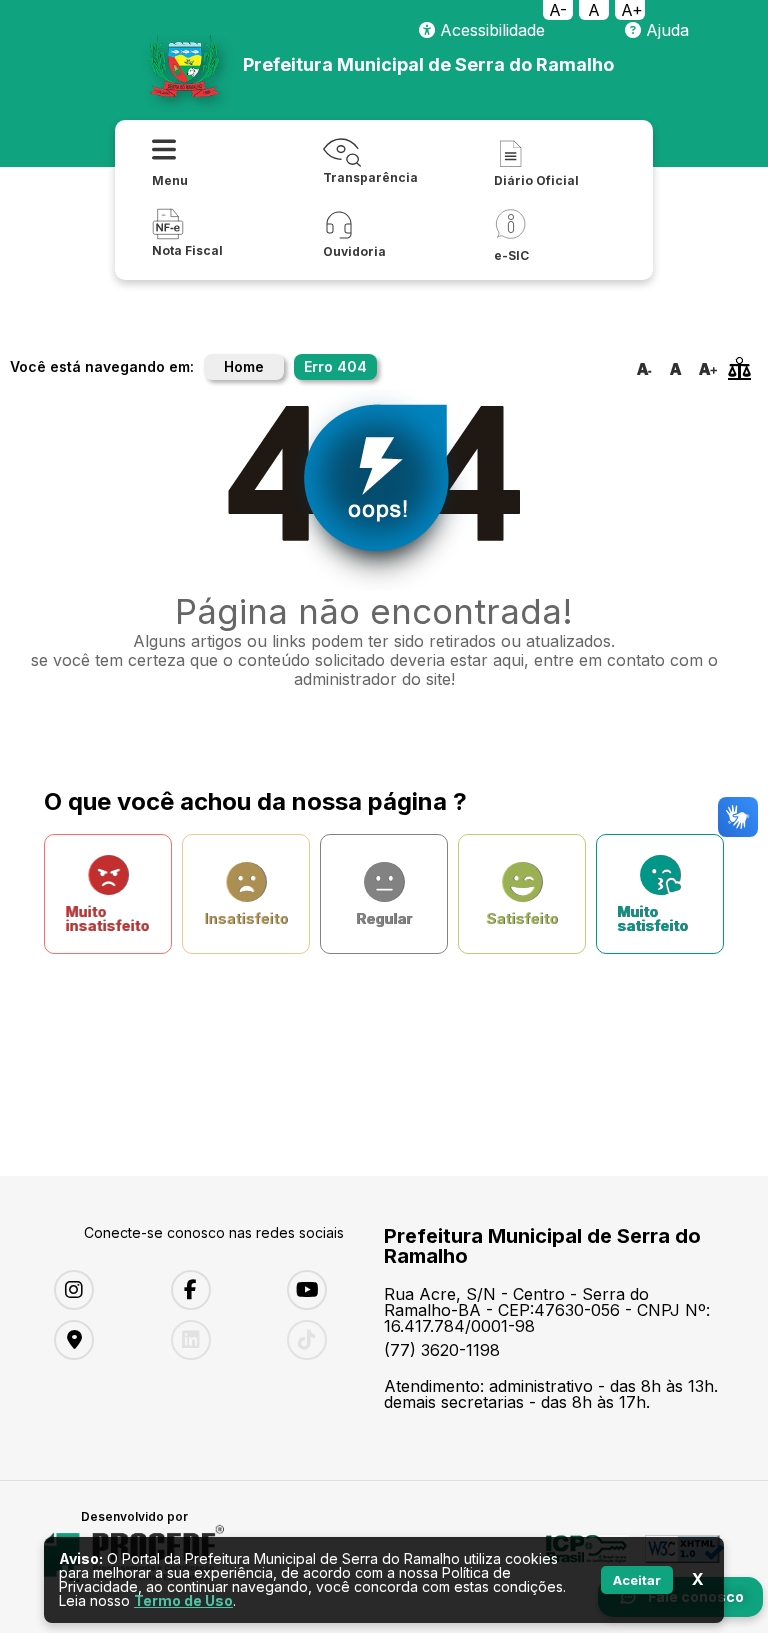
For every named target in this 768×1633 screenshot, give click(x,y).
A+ (632, 10)
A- (558, 10)
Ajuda (665, 30)
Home (244, 366)
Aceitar (637, 1580)
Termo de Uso (183, 1600)
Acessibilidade (490, 30)
